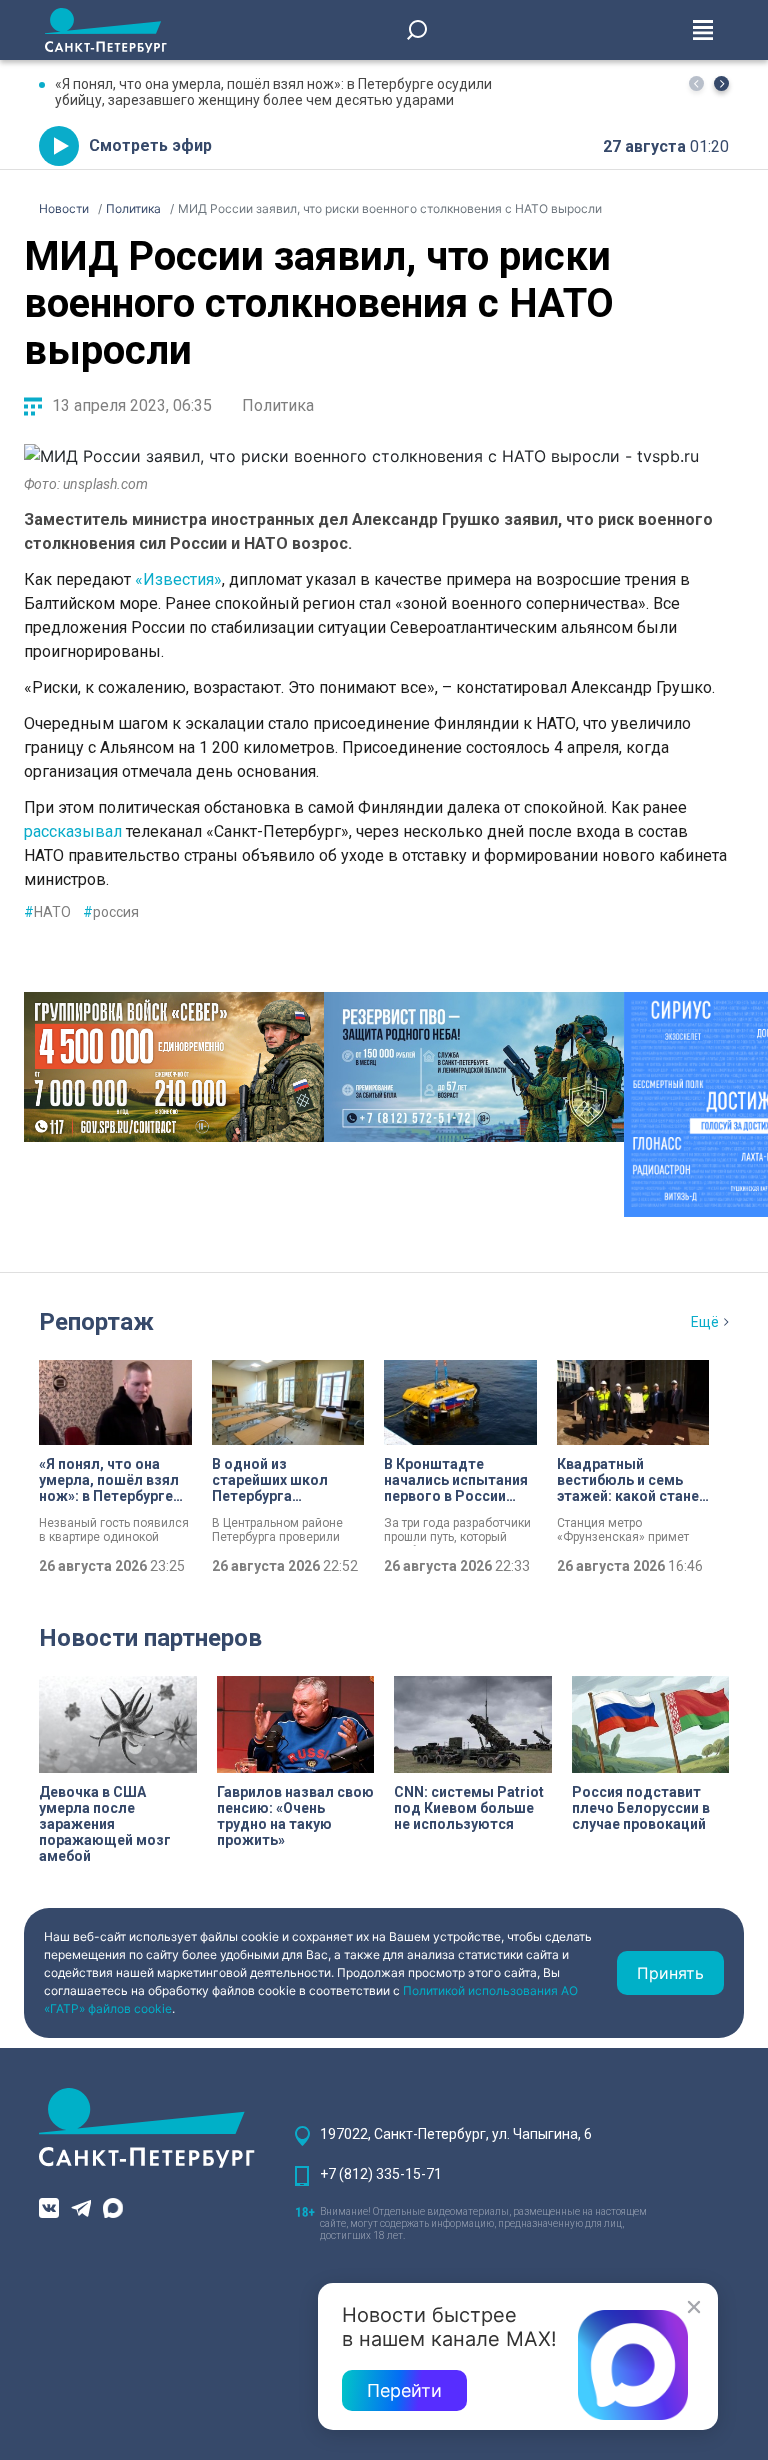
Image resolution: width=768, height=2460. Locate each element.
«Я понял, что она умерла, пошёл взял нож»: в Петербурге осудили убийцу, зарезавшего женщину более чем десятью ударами (273, 92)
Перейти (404, 2390)
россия (111, 912)
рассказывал (73, 831)
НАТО (47, 912)
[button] (721, 83)
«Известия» (178, 579)
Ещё (705, 1322)
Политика (278, 405)
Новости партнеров (150, 1638)
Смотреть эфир (150, 145)
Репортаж (96, 1322)
